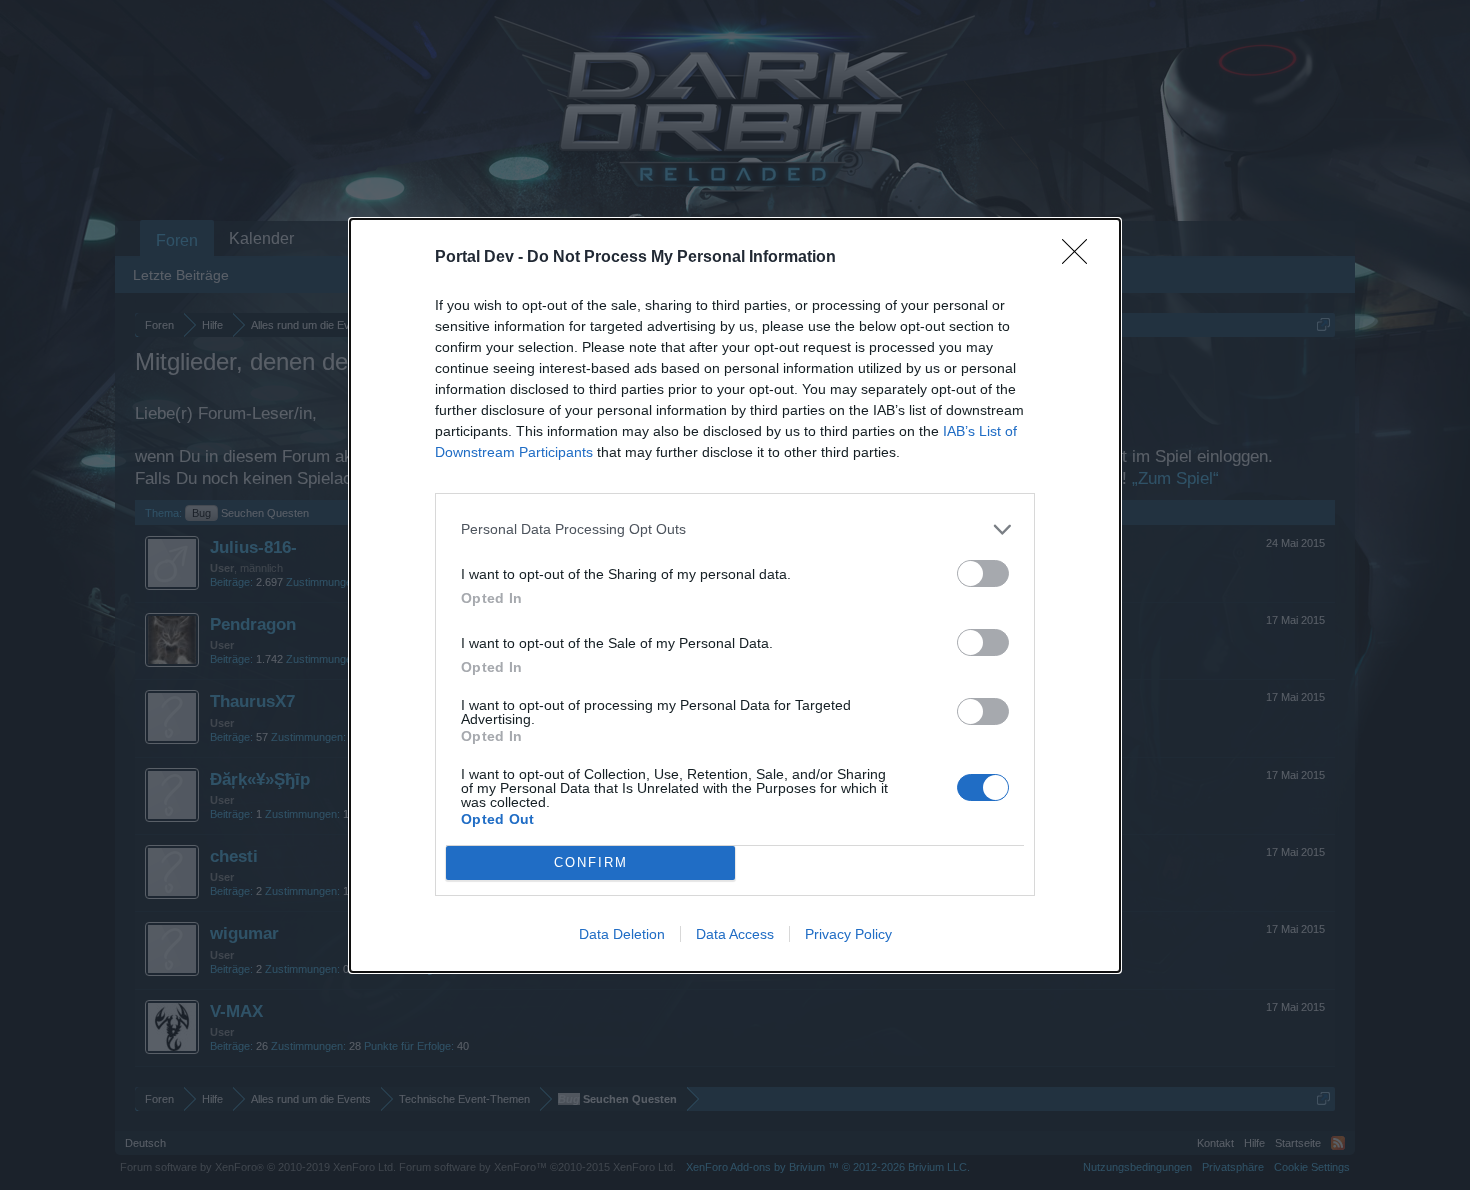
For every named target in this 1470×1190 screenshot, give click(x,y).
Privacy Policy (848, 934)
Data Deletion (622, 934)
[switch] (983, 573)
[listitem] (735, 529)
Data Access (735, 934)
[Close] (1081, 258)
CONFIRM (591, 862)
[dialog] (735, 595)
